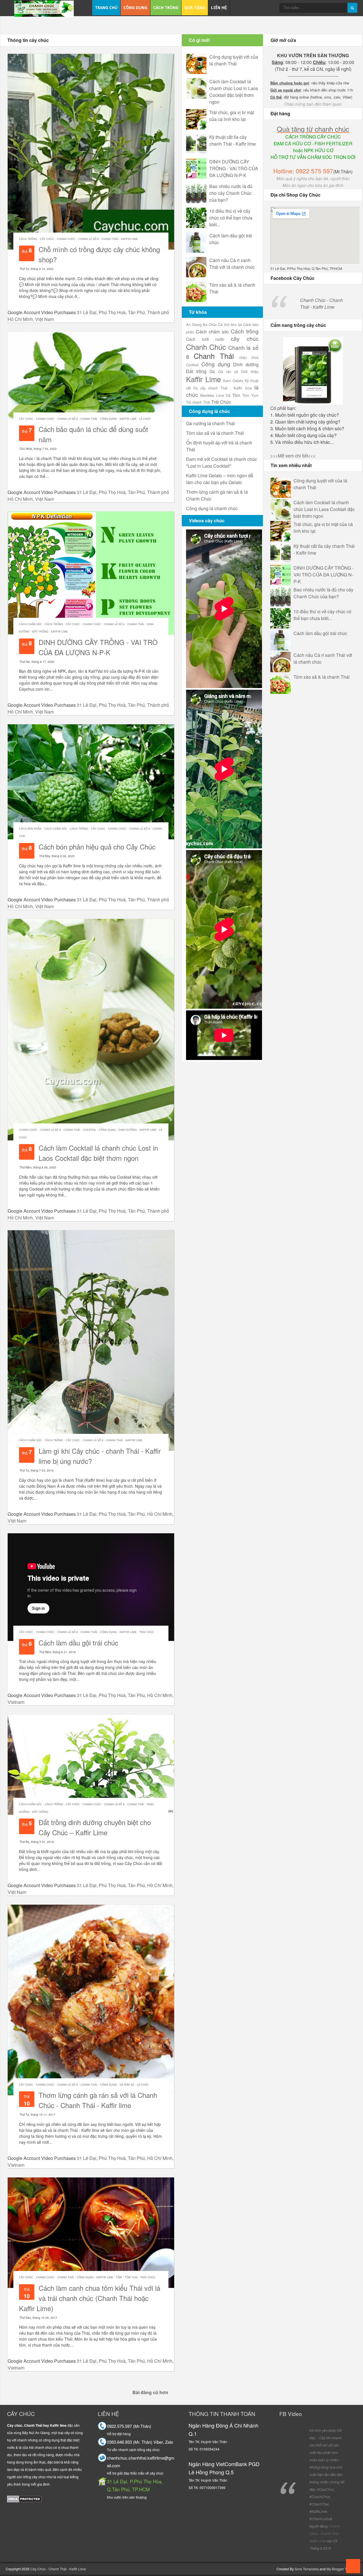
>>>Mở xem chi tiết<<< (293, 456)
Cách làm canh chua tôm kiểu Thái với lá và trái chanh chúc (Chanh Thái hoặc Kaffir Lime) (90, 2298)
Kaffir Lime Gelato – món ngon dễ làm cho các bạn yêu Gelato (220, 479)
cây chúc (47, 239)
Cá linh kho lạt (230, 324)
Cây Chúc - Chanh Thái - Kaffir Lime (58, 2569)
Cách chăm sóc (30, 624)
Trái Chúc (147, 1632)
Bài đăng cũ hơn (150, 2392)
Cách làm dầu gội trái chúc (78, 1643)
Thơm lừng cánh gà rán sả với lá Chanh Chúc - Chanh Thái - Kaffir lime (98, 2100)
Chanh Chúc (66, 239)
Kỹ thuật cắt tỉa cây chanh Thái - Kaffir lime (233, 140)
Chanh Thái (110, 239)
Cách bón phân (30, 829)
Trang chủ (106, 8)
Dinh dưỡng (128, 1130)
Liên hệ (219, 8)
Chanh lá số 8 (88, 239)
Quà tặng (195, 8)
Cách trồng (166, 8)
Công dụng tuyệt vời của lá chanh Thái (234, 60)
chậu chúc (249, 357)
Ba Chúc (210, 324)
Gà (212, 371)
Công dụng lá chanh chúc (212, 508)
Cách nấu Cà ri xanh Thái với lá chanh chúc (232, 264)
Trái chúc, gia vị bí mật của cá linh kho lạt (232, 116)
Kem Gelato (233, 381)
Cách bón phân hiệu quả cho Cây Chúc (97, 847)
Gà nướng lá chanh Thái (210, 423)
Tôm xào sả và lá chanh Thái (215, 433)
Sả (228, 395)
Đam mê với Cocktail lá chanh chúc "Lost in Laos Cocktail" (221, 462)
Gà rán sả (127, 2085)
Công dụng (135, 8)
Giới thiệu (250, 372)
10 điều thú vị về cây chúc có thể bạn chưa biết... (231, 218)
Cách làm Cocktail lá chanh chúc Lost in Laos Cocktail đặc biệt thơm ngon (98, 1153)
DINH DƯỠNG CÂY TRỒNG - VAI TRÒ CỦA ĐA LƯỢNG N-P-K (98, 647)
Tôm (119, 2277)
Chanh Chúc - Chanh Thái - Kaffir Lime (321, 304)
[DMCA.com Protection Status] (24, 2499)
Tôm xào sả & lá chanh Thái (322, 677)
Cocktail (90, 1130)
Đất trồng (40, 632)
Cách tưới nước (205, 339)
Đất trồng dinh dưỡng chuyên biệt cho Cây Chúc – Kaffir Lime (95, 1827)
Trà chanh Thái (198, 402)
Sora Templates (307, 2569)
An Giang (194, 324)
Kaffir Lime (129, 239)
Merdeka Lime (212, 395)
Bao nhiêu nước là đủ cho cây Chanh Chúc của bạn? (231, 193)
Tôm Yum (131, 2277)
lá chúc (145, 419)
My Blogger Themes (342, 2569)
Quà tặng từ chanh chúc (313, 129)
